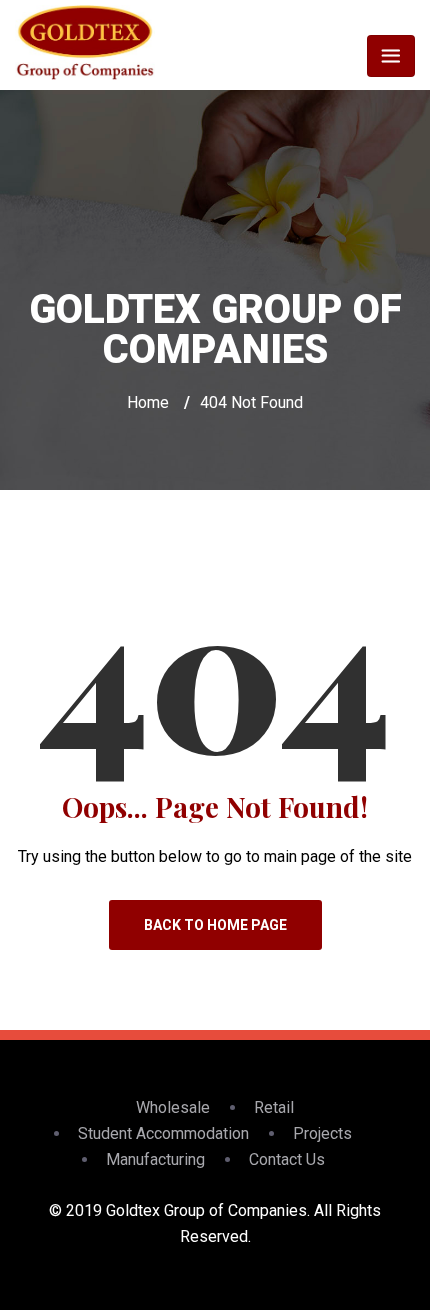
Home (148, 402)
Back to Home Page (215, 925)
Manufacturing (155, 1159)
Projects (322, 1133)
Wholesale (173, 1107)
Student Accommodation (163, 1133)
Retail (274, 1107)
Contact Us (287, 1159)
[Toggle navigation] (391, 56)
